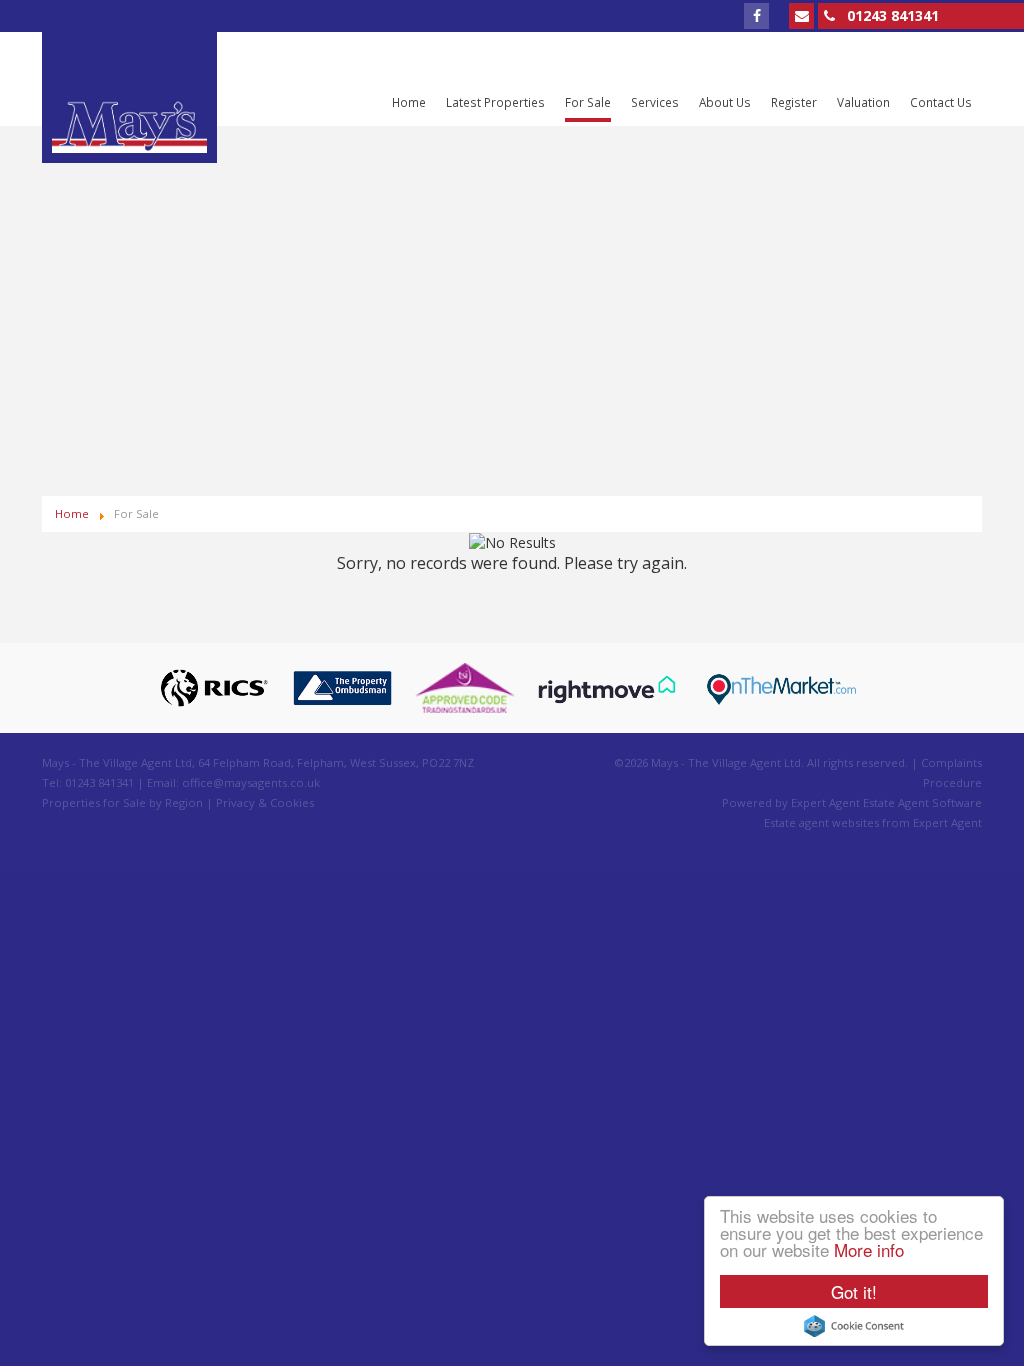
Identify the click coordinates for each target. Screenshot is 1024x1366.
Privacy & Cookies (265, 802)
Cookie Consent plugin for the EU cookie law (854, 1326)
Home (409, 102)
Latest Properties (495, 102)
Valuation (863, 102)
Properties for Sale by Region (122, 802)
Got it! (854, 1291)
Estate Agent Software (922, 802)
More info (869, 1249)
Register (794, 102)
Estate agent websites (821, 822)
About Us (725, 102)
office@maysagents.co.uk (251, 782)
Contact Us (941, 102)
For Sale (588, 102)
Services (655, 102)
